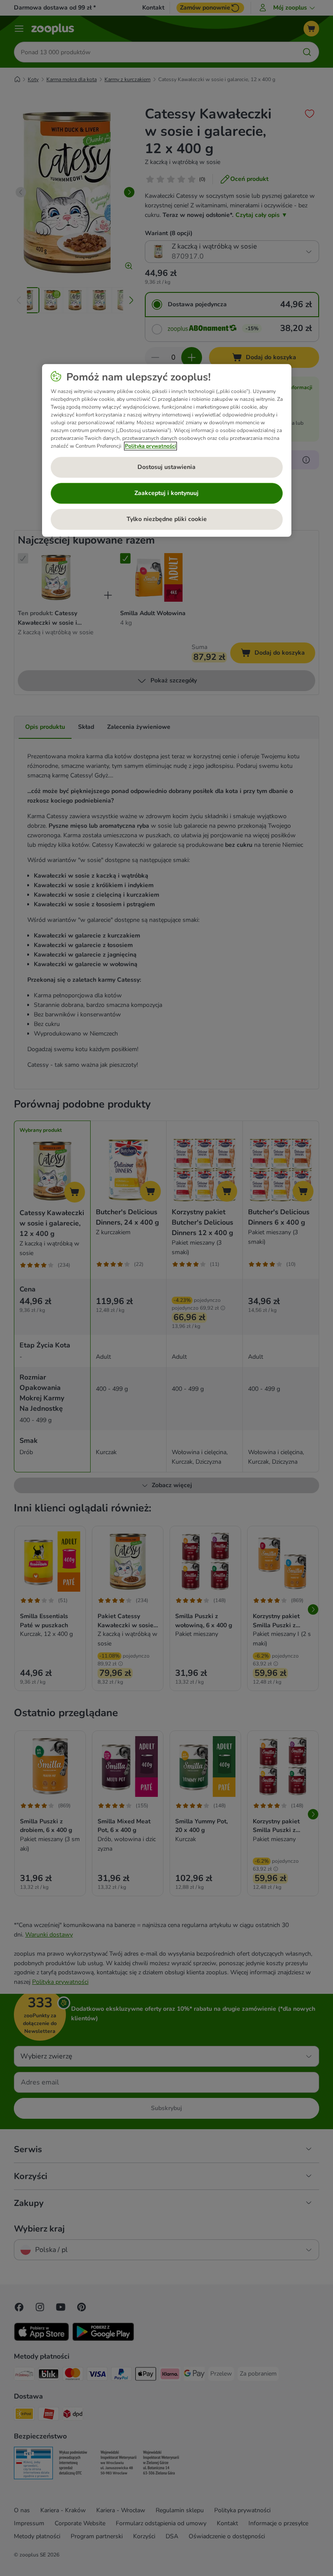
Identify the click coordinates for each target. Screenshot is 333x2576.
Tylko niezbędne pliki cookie (167, 519)
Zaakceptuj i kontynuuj (166, 493)
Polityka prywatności (150, 446)
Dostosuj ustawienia (166, 467)
